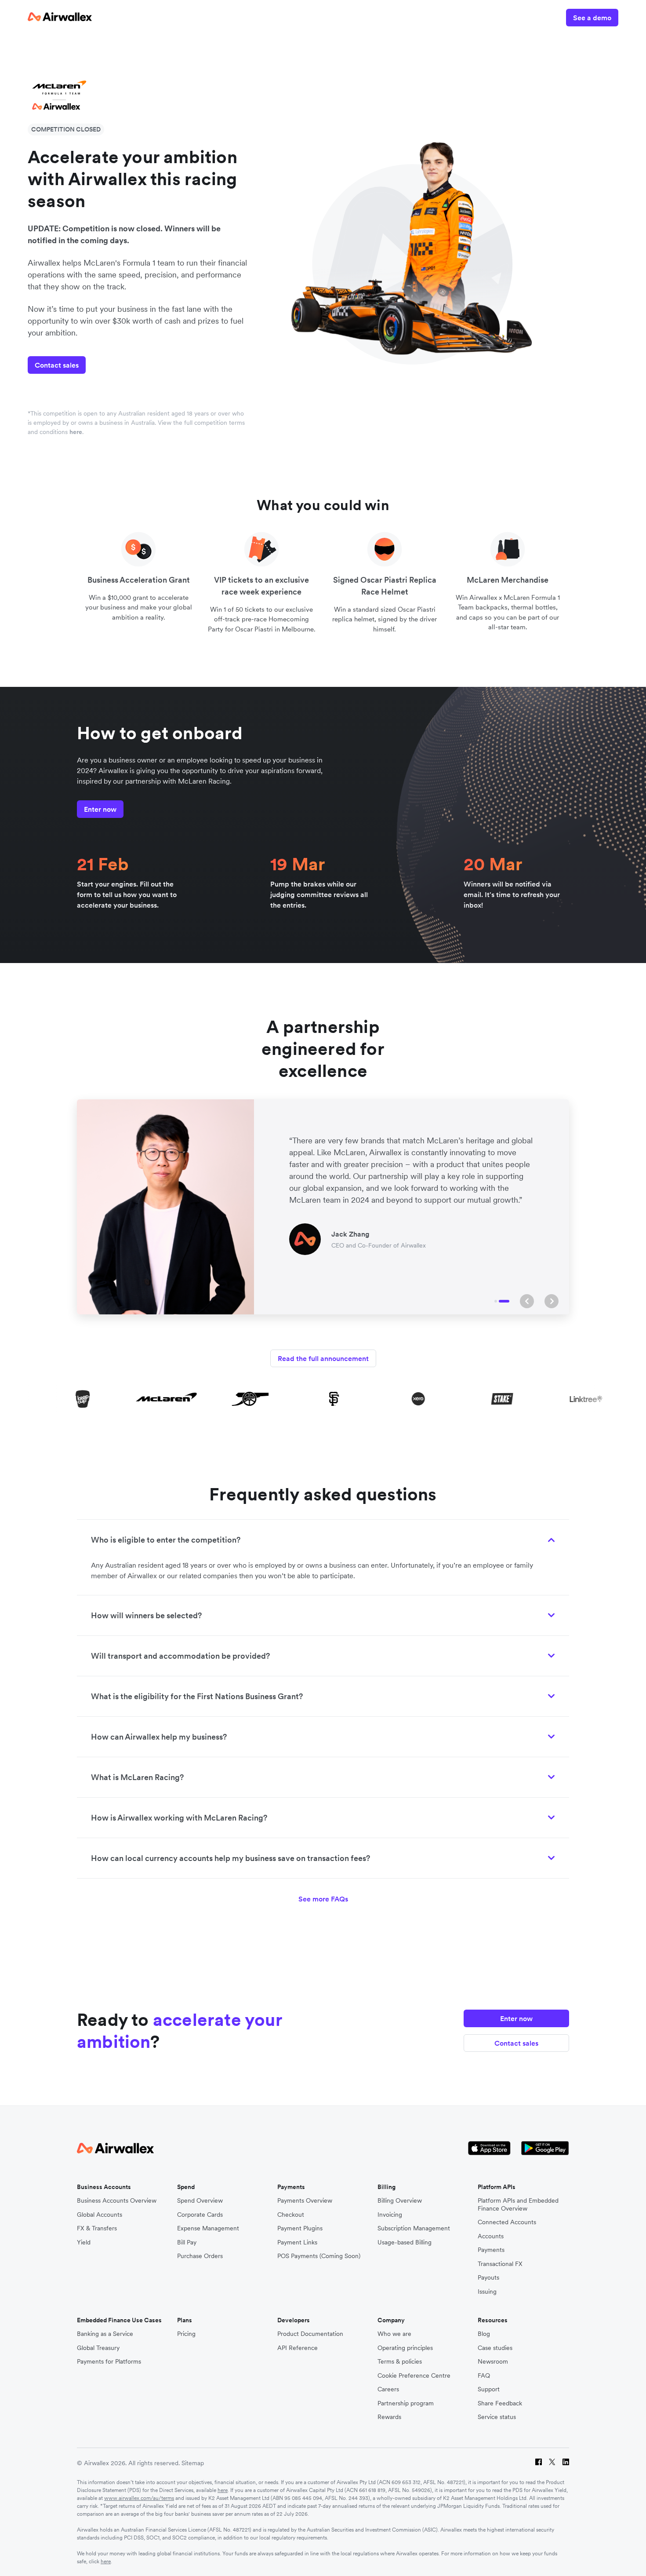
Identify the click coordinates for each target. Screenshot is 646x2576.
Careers (388, 2389)
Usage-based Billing (405, 2242)
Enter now (100, 809)
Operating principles (405, 2348)
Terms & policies (400, 2362)
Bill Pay (187, 2242)
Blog (484, 2334)
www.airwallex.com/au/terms (139, 2498)
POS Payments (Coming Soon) (319, 2256)
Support (489, 2389)
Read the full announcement (323, 1358)
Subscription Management (414, 2228)
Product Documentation (310, 2334)
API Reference (298, 2348)
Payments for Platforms (109, 2362)
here (223, 2490)
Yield (84, 2242)
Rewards (389, 2417)
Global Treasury (98, 2348)
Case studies (495, 2348)
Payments (491, 2250)
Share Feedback (500, 2403)
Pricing (186, 2334)
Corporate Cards (200, 2215)
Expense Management (208, 2228)
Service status (497, 2417)
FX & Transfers (97, 2228)
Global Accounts (100, 2215)
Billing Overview (400, 2201)
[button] (527, 1301)
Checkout (291, 2215)
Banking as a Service (105, 2334)
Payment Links (297, 2242)
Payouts (488, 2278)
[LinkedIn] (566, 2463)
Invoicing (390, 2215)
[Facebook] (539, 2463)
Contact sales (57, 365)
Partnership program (406, 2403)
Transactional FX (500, 2264)
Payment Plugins (300, 2228)
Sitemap (193, 2463)
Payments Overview (305, 2201)
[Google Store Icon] (545, 2149)
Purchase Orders (200, 2256)
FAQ (484, 2376)
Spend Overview (200, 2201)
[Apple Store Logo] (489, 2149)
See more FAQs (323, 1899)
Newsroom (493, 2362)
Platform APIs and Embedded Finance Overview (518, 2205)
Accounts (491, 2236)
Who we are (394, 2334)
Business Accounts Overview (117, 2201)
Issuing (487, 2292)
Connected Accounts (507, 2222)
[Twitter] (552, 2463)
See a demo (592, 18)
